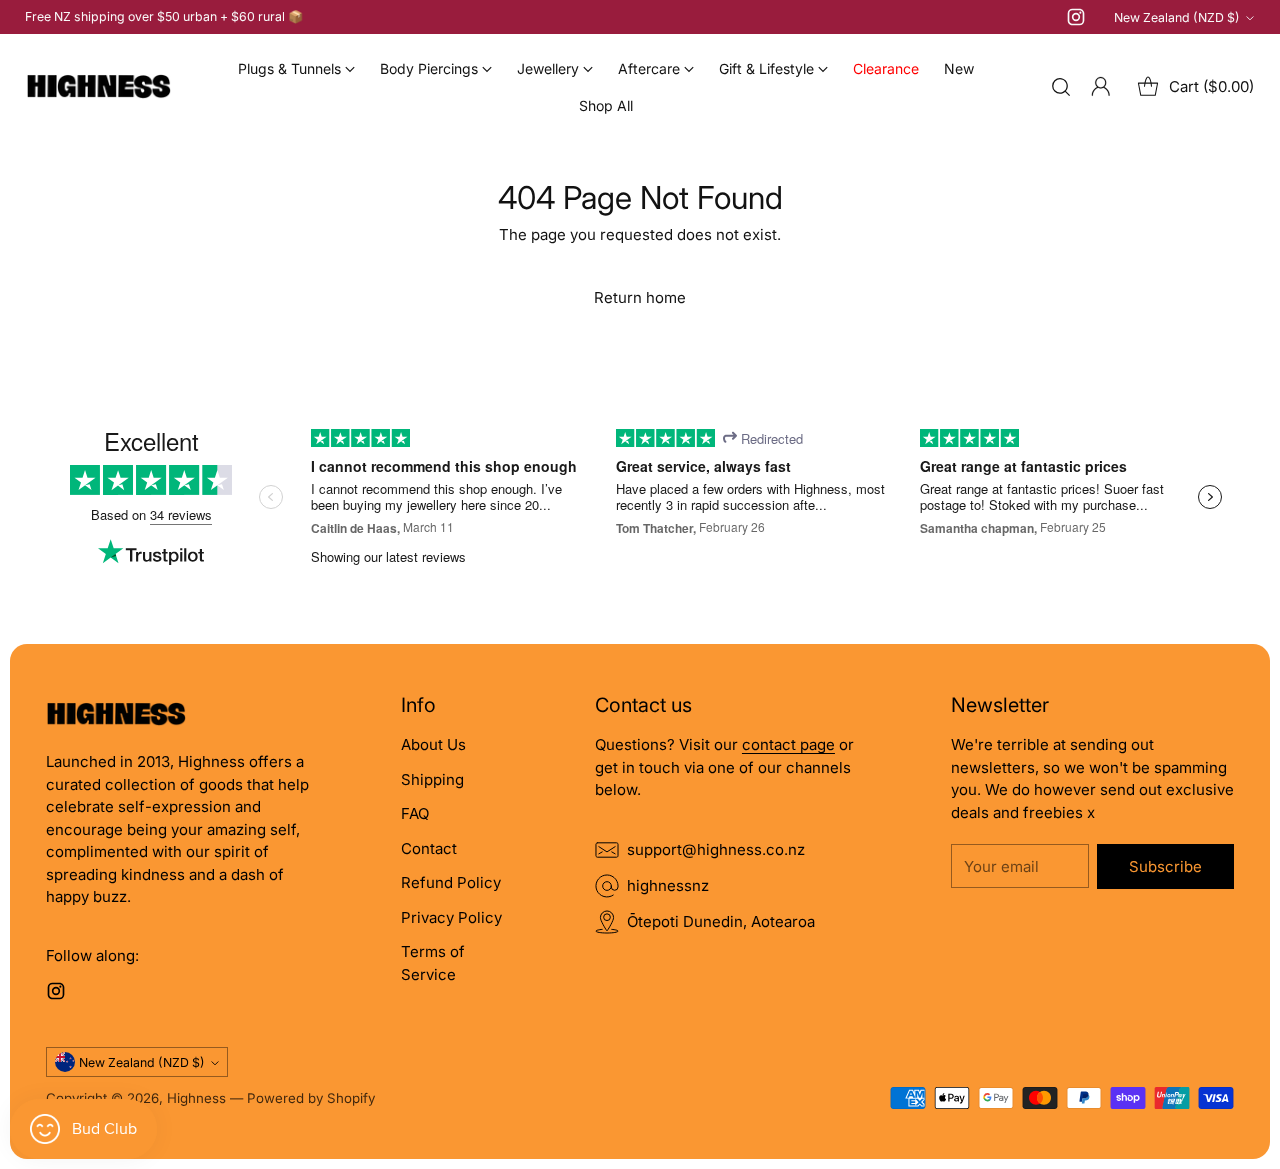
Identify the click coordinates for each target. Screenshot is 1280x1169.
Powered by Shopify (311, 1098)
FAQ (415, 813)
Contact (429, 848)
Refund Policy (451, 882)
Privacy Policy (451, 917)
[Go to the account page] (1101, 87)
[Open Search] (1061, 87)
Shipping (432, 779)
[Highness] (98, 87)
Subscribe (1165, 866)
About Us (433, 744)
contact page (788, 744)
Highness (196, 1098)
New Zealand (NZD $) (1177, 17)
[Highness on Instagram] (1076, 20)
